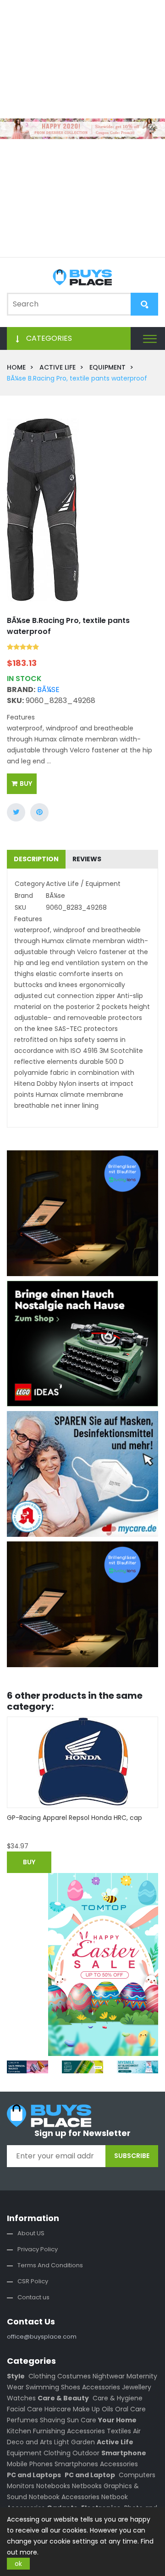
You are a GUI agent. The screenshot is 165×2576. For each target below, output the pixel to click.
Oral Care (130, 2409)
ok (18, 2564)
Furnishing (49, 2431)
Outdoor (86, 2453)
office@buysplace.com (42, 2337)
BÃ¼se (48, 690)
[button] (150, 338)
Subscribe (132, 2156)
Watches (21, 2398)
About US (31, 2233)
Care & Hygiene (118, 2398)
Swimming (42, 2387)
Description (36, 859)
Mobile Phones (30, 2464)
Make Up (86, 2409)
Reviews (87, 859)
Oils (107, 2409)
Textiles (119, 2431)
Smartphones (76, 2464)
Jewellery (137, 2387)
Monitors (21, 2486)
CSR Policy (33, 2281)
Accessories (101, 2387)
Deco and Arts (30, 2442)
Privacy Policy (38, 2249)
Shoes (71, 2387)
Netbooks (87, 2486)
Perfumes (22, 2420)
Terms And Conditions (50, 2265)
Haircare (58, 2409)
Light (62, 2442)
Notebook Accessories (64, 2497)
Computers (137, 2475)
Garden (83, 2442)
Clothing (42, 2376)
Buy (26, 784)
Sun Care (82, 2420)
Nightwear (109, 2376)
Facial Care (25, 2409)
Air (137, 2431)
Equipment (24, 2453)
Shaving (52, 2420)
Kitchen (19, 2431)
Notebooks (53, 2486)
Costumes (74, 2376)
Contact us (33, 2297)
